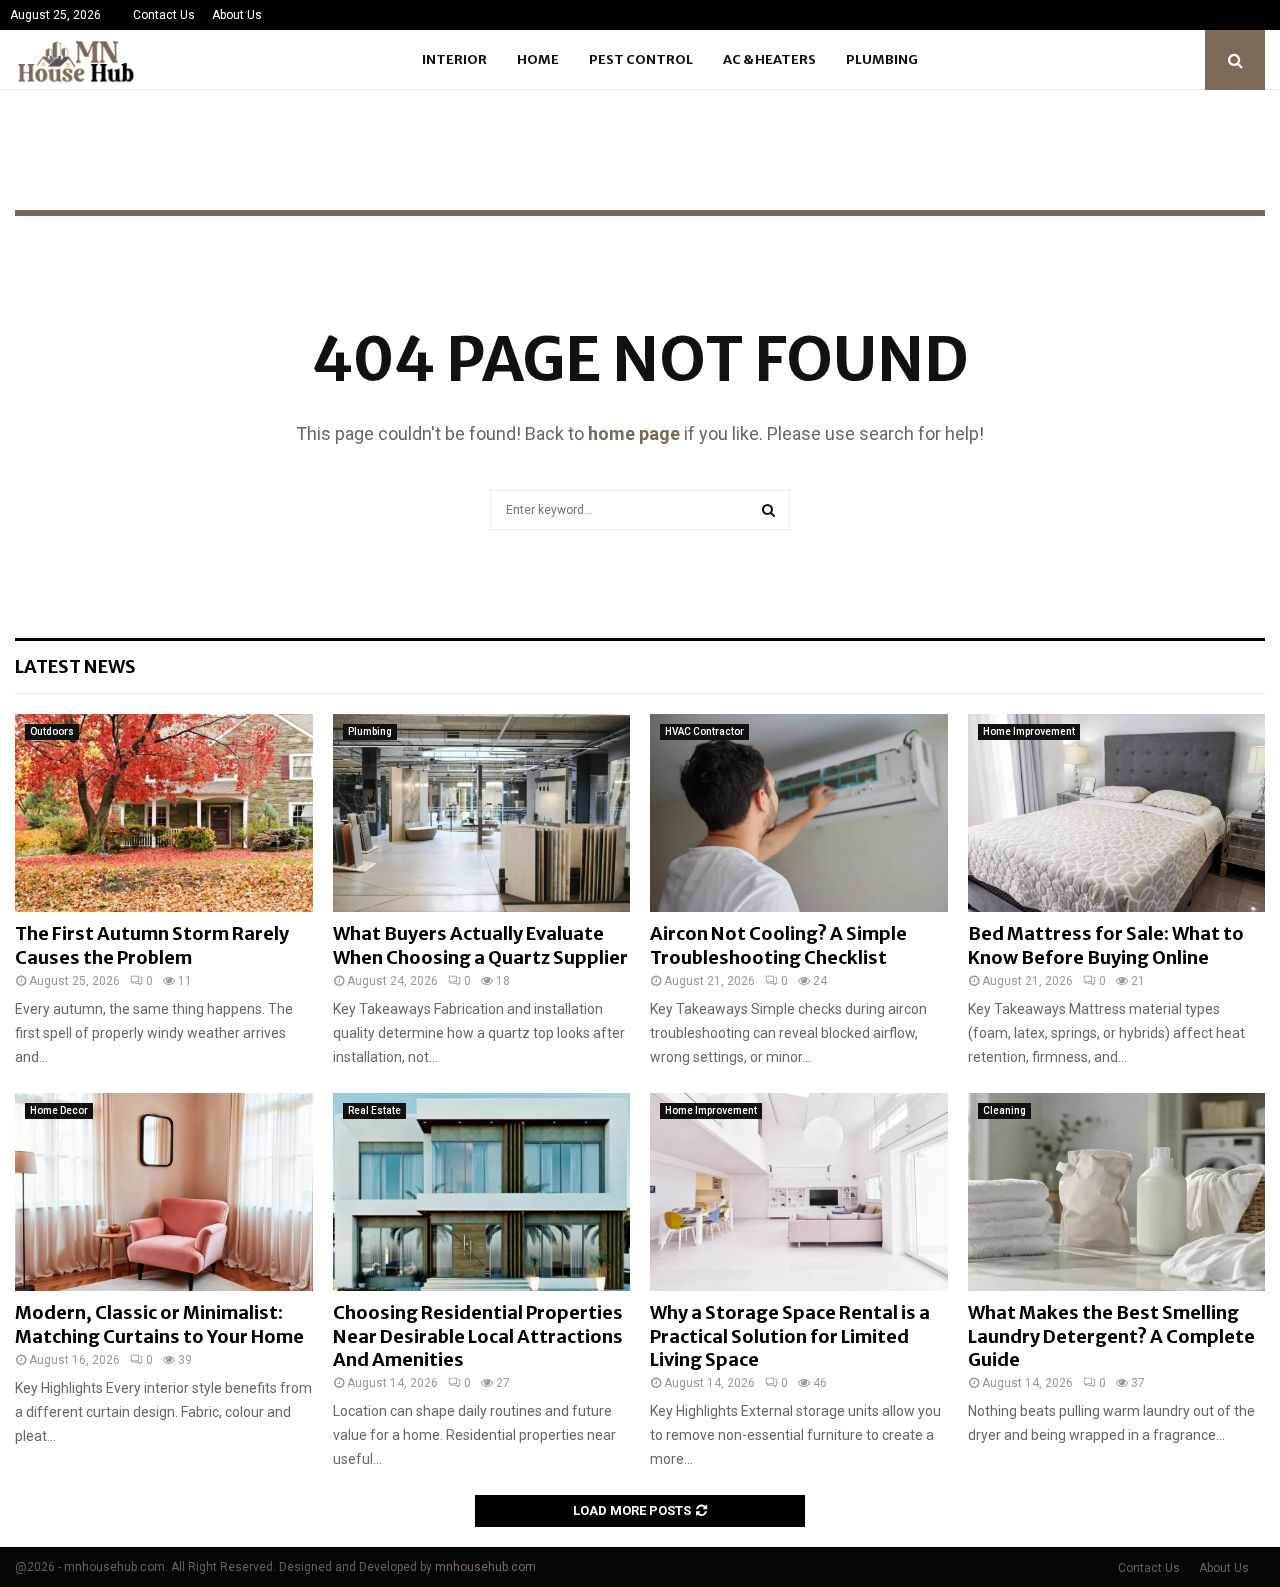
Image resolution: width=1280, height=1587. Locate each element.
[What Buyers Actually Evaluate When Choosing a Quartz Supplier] (482, 813)
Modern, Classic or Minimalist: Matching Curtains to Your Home (159, 1324)
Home (538, 59)
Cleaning (1004, 1110)
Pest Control (641, 59)
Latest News (75, 666)
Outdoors (52, 731)
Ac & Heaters (769, 59)
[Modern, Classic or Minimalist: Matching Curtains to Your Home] (164, 1192)
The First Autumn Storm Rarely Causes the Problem (152, 945)
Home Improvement (1029, 731)
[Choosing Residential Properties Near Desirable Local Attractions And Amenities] (482, 1192)
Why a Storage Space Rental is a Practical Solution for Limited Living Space (790, 1336)
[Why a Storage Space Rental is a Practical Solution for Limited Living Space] (799, 1192)
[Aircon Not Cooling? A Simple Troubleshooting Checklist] (799, 813)
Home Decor (59, 1110)
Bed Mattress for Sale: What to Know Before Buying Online (1106, 945)
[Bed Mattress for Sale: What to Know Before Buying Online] (1117, 813)
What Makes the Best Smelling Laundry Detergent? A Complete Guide (1111, 1336)
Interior (454, 59)
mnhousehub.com (485, 1567)
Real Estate (374, 1110)
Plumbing (882, 59)
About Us (237, 15)
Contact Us (164, 15)
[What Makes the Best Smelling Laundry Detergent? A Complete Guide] (1117, 1192)
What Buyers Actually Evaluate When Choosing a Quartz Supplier (480, 945)
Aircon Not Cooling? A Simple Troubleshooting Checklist (778, 945)
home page (634, 433)
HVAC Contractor (704, 731)
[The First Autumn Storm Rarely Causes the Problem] (164, 813)
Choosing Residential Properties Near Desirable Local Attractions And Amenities (478, 1336)
